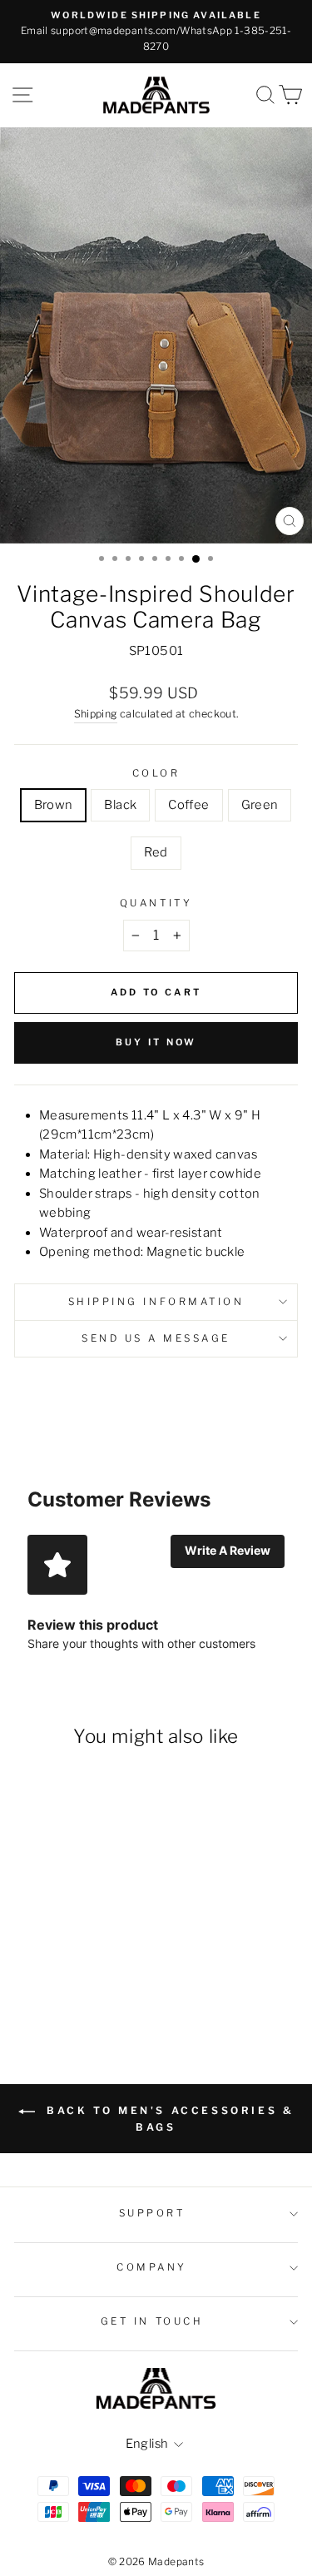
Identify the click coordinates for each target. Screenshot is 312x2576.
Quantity (156, 903)
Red (156, 852)
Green (260, 805)
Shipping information (156, 1302)
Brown (54, 805)
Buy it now (156, 1042)
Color (156, 773)
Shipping (96, 714)
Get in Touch (152, 2321)
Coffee (188, 805)
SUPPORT (152, 2213)
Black (120, 805)
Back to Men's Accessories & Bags (168, 2119)
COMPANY (152, 2267)
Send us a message (156, 1338)
